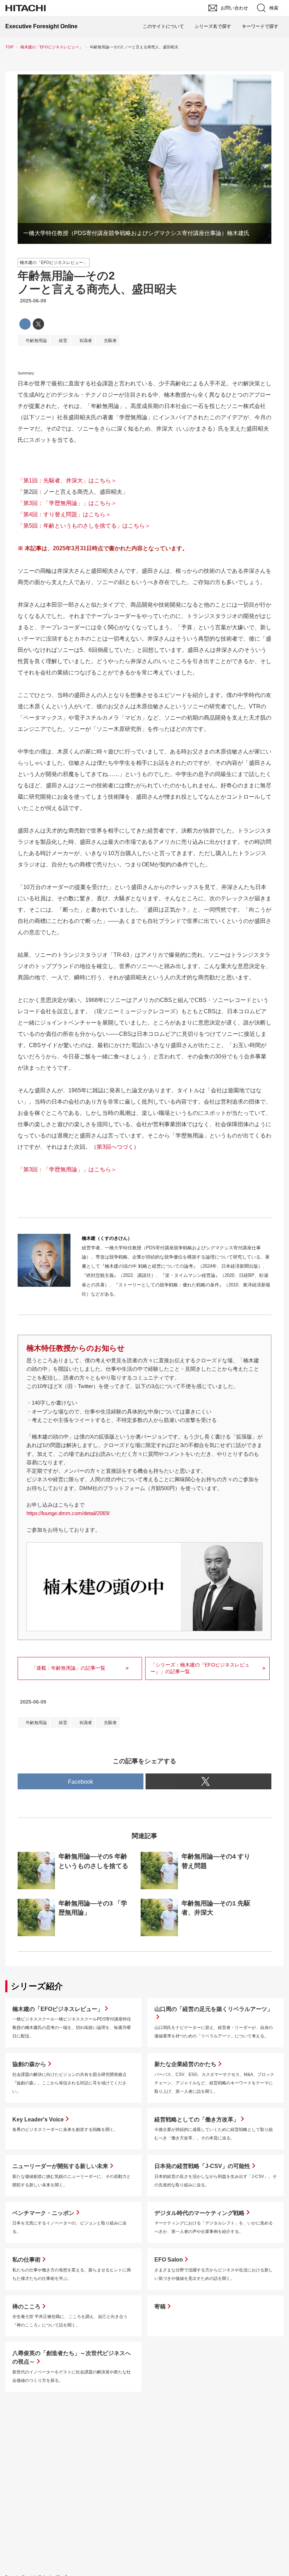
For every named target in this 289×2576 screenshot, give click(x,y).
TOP (9, 47)
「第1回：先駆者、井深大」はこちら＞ (67, 481)
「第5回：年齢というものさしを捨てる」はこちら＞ (84, 526)
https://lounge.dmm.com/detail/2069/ (68, 1513)
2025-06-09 (33, 301)
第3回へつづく (115, 1147)
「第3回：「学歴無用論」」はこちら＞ (67, 503)
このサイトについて (163, 26)
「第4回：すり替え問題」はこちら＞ (64, 514)
